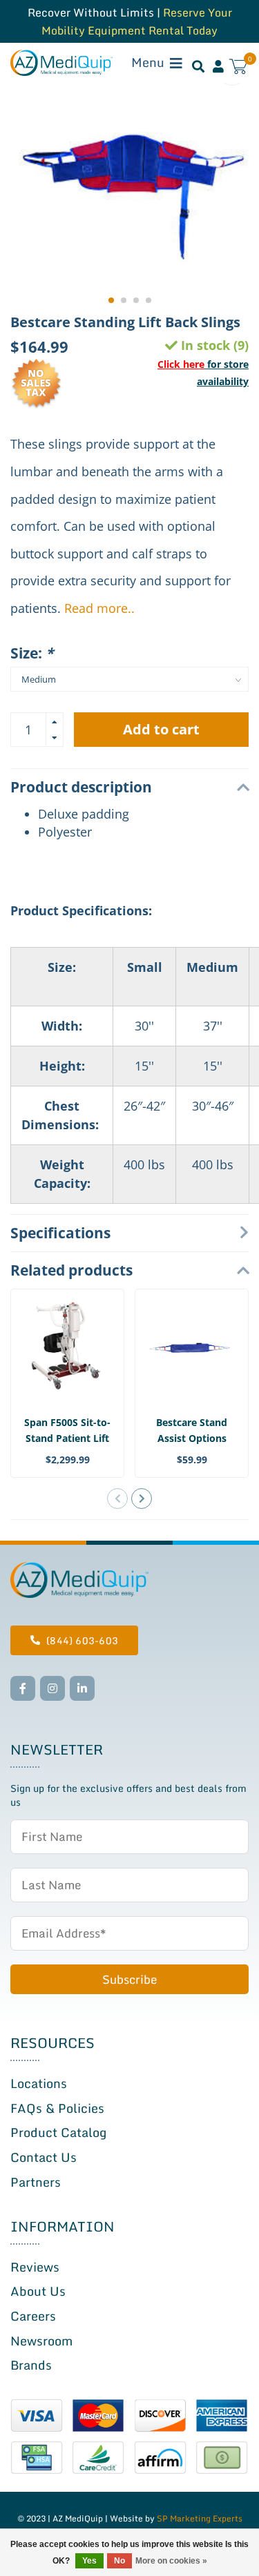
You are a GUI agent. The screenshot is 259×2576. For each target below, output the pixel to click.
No (119, 2561)
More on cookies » (171, 2561)
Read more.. (99, 608)
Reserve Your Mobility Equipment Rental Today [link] (137, 21)
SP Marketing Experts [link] (200, 2518)
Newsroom (41, 2341)
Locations (39, 2083)
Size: (32, 653)
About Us (38, 2291)
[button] (111, 300)
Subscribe (129, 1979)
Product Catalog (58, 2132)
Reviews (35, 2267)
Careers (33, 2316)
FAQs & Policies (57, 2108)
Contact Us (44, 2157)
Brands (31, 2365)
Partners (36, 2182)
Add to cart (161, 729)
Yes (89, 2561)
